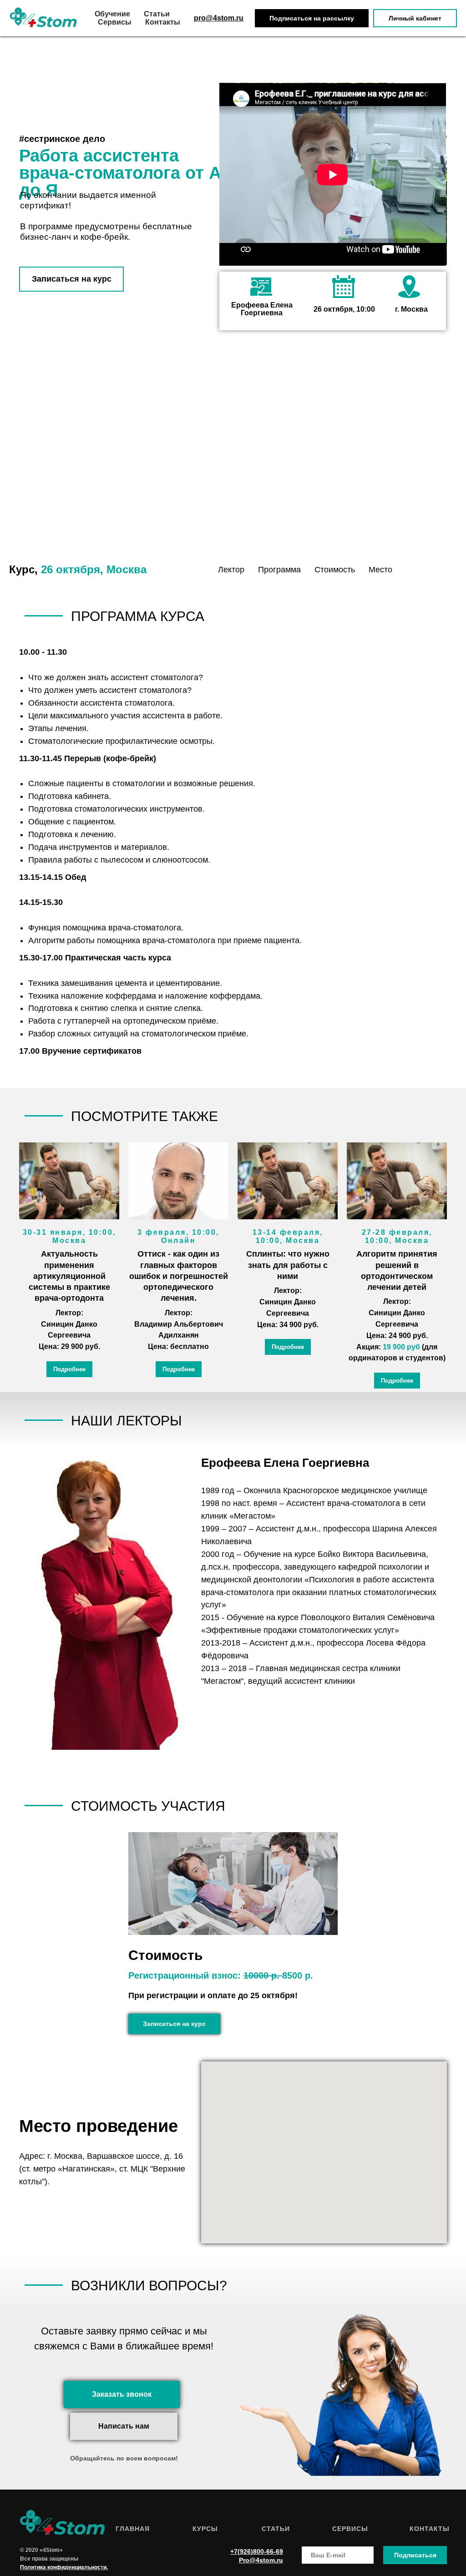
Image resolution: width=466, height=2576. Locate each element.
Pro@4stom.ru (261, 2560)
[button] (312, 18)
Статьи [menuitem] (157, 14)
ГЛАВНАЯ (133, 2529)
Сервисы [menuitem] (115, 22)
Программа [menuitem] (279, 570)
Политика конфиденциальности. (64, 2567)
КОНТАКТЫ (430, 2529)
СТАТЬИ (276, 2529)
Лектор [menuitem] (231, 570)
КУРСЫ (205, 2529)
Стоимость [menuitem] (335, 570)
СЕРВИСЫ (350, 2529)
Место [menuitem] (380, 570)
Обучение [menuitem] (112, 14)
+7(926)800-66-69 (257, 2551)
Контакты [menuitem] (163, 22)
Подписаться (415, 2555)
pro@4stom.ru (219, 18)
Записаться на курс (72, 279)
